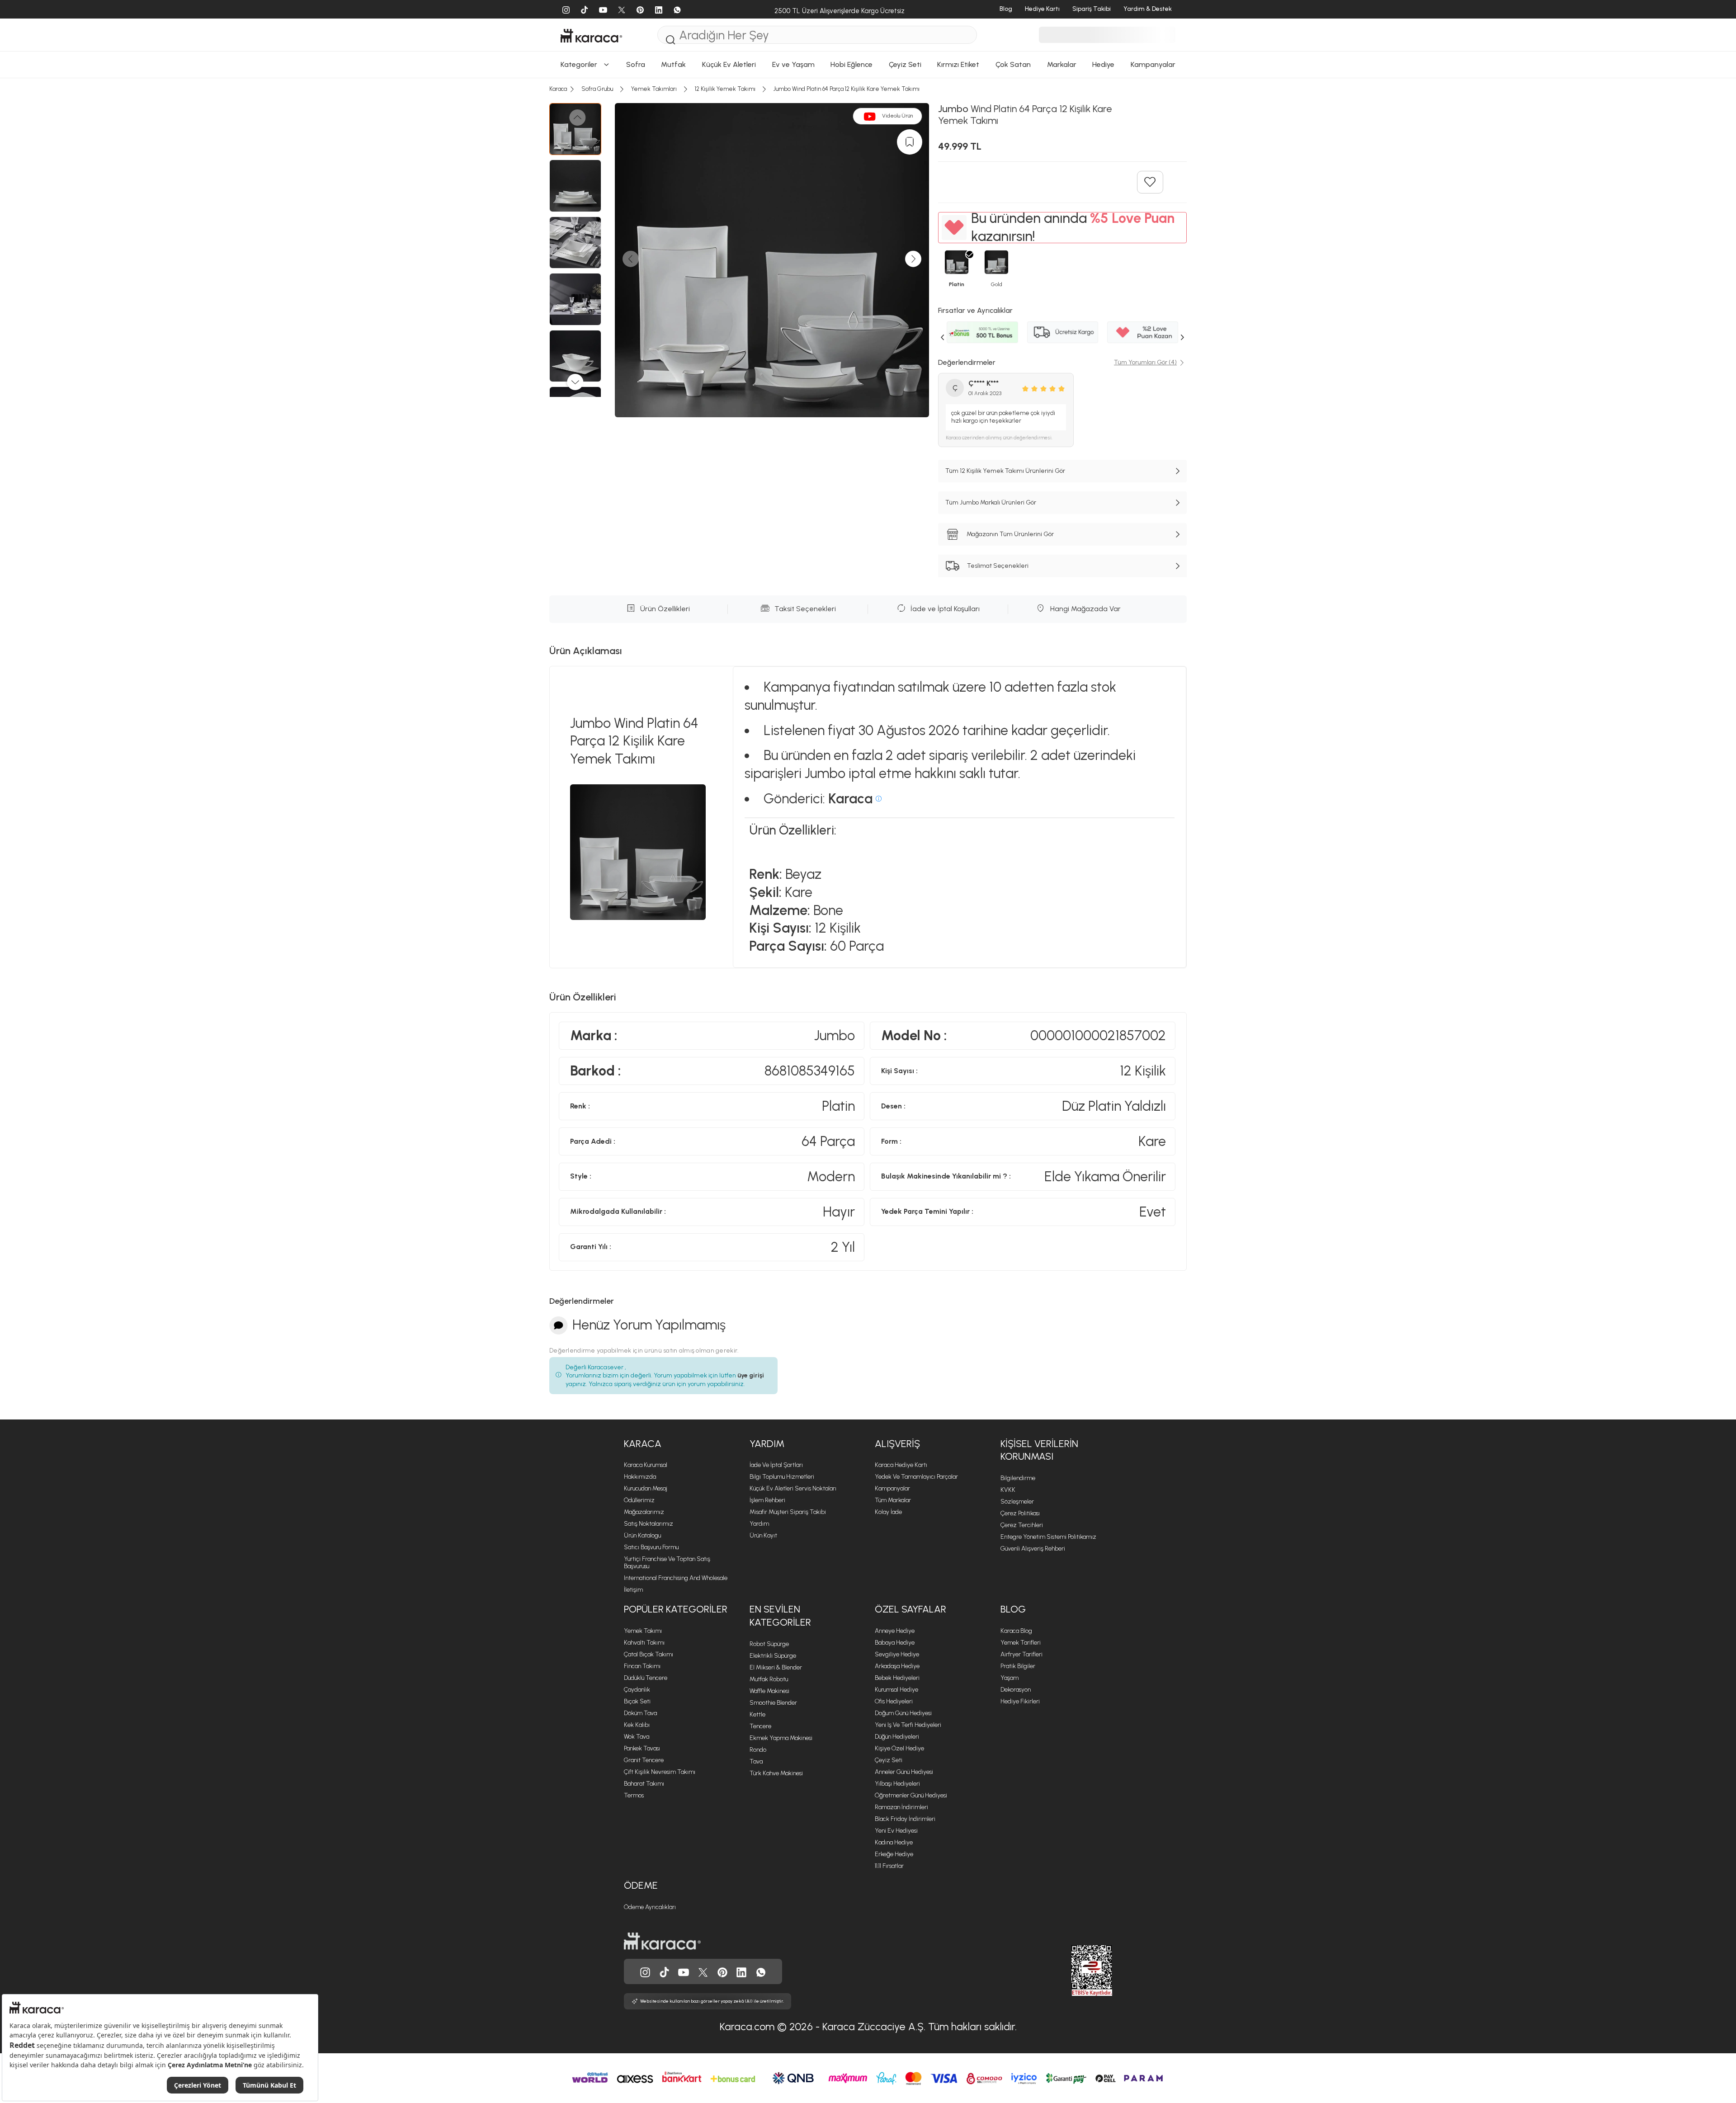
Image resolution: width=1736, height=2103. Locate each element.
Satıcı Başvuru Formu (651, 1547)
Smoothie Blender (773, 1703)
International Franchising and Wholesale (676, 1578)
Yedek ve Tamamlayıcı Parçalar (916, 1477)
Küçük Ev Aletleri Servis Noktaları (793, 1488)
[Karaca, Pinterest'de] (722, 1971)
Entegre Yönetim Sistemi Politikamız (1048, 1537)
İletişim (633, 1590)
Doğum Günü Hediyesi (903, 1713)
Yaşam (1010, 1678)
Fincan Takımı (642, 1666)
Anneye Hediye (895, 1631)
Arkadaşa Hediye (897, 1666)
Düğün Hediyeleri (897, 1737)
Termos (634, 1795)
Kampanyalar (892, 1488)
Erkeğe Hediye (894, 1854)
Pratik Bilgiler (1018, 1666)
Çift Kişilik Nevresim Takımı (660, 1772)
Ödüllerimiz (639, 1500)
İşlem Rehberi (767, 1500)
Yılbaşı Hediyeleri (897, 1784)
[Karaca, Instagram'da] (645, 1971)
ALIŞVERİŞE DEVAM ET (867, 175)
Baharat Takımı (644, 1784)
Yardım (767, 1444)
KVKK (1008, 1490)
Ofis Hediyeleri (894, 1701)
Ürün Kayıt (763, 1535)
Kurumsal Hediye (896, 1690)
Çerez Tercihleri (1022, 1525)
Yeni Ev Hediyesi (896, 1831)
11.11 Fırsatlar (889, 1866)
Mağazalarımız (644, 1512)
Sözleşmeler (1017, 1502)
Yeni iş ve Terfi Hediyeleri (908, 1725)
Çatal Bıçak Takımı (649, 1654)
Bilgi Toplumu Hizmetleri (782, 1477)
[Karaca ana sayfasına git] (662, 1940)
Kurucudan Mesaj (646, 1488)
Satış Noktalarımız (649, 1524)
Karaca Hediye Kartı (901, 1465)
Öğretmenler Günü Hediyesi (911, 1795)
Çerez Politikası (1020, 1513)
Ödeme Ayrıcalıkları (650, 1907)
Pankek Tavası (642, 1748)
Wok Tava (637, 1737)
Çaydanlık (637, 1690)
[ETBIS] (1076, 1971)
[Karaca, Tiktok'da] (665, 1971)
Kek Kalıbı (637, 1725)
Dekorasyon (1016, 1690)
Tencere (760, 1726)
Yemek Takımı (643, 1631)
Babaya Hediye (895, 1643)
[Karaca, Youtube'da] (684, 1971)
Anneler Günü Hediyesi (904, 1772)
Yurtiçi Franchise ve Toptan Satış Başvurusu (667, 1563)
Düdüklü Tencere (646, 1678)
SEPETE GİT (868, 198)
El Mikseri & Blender (776, 1667)
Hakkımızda (640, 1477)
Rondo (758, 1750)
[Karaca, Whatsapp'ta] (761, 1971)
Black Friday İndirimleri (905, 1819)
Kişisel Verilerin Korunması (1039, 1450)
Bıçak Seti (637, 1701)
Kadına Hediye (894, 1842)
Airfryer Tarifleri (1021, 1654)
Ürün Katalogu (642, 1535)
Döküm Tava (640, 1713)
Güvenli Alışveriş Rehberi (1033, 1549)
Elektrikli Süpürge (773, 1656)
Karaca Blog (1016, 1631)
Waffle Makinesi (769, 1691)
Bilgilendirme (1018, 1478)
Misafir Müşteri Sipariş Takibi (788, 1512)
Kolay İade (888, 1512)
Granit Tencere (644, 1760)
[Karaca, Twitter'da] (703, 1971)
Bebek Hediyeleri (897, 1678)
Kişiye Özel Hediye (899, 1748)
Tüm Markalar (893, 1500)
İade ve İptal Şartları (776, 1465)
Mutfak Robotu (769, 1679)
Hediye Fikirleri (1020, 1701)
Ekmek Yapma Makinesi (781, 1738)
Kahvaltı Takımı (644, 1643)
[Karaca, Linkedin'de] (741, 1971)
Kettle (757, 1714)
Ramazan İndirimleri (901, 1807)
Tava (756, 1761)
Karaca (643, 1444)
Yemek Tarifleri (1021, 1643)
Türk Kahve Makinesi (776, 1773)
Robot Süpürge (769, 1644)
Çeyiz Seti (889, 1760)
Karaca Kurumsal (646, 1465)
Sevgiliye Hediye (897, 1654)
